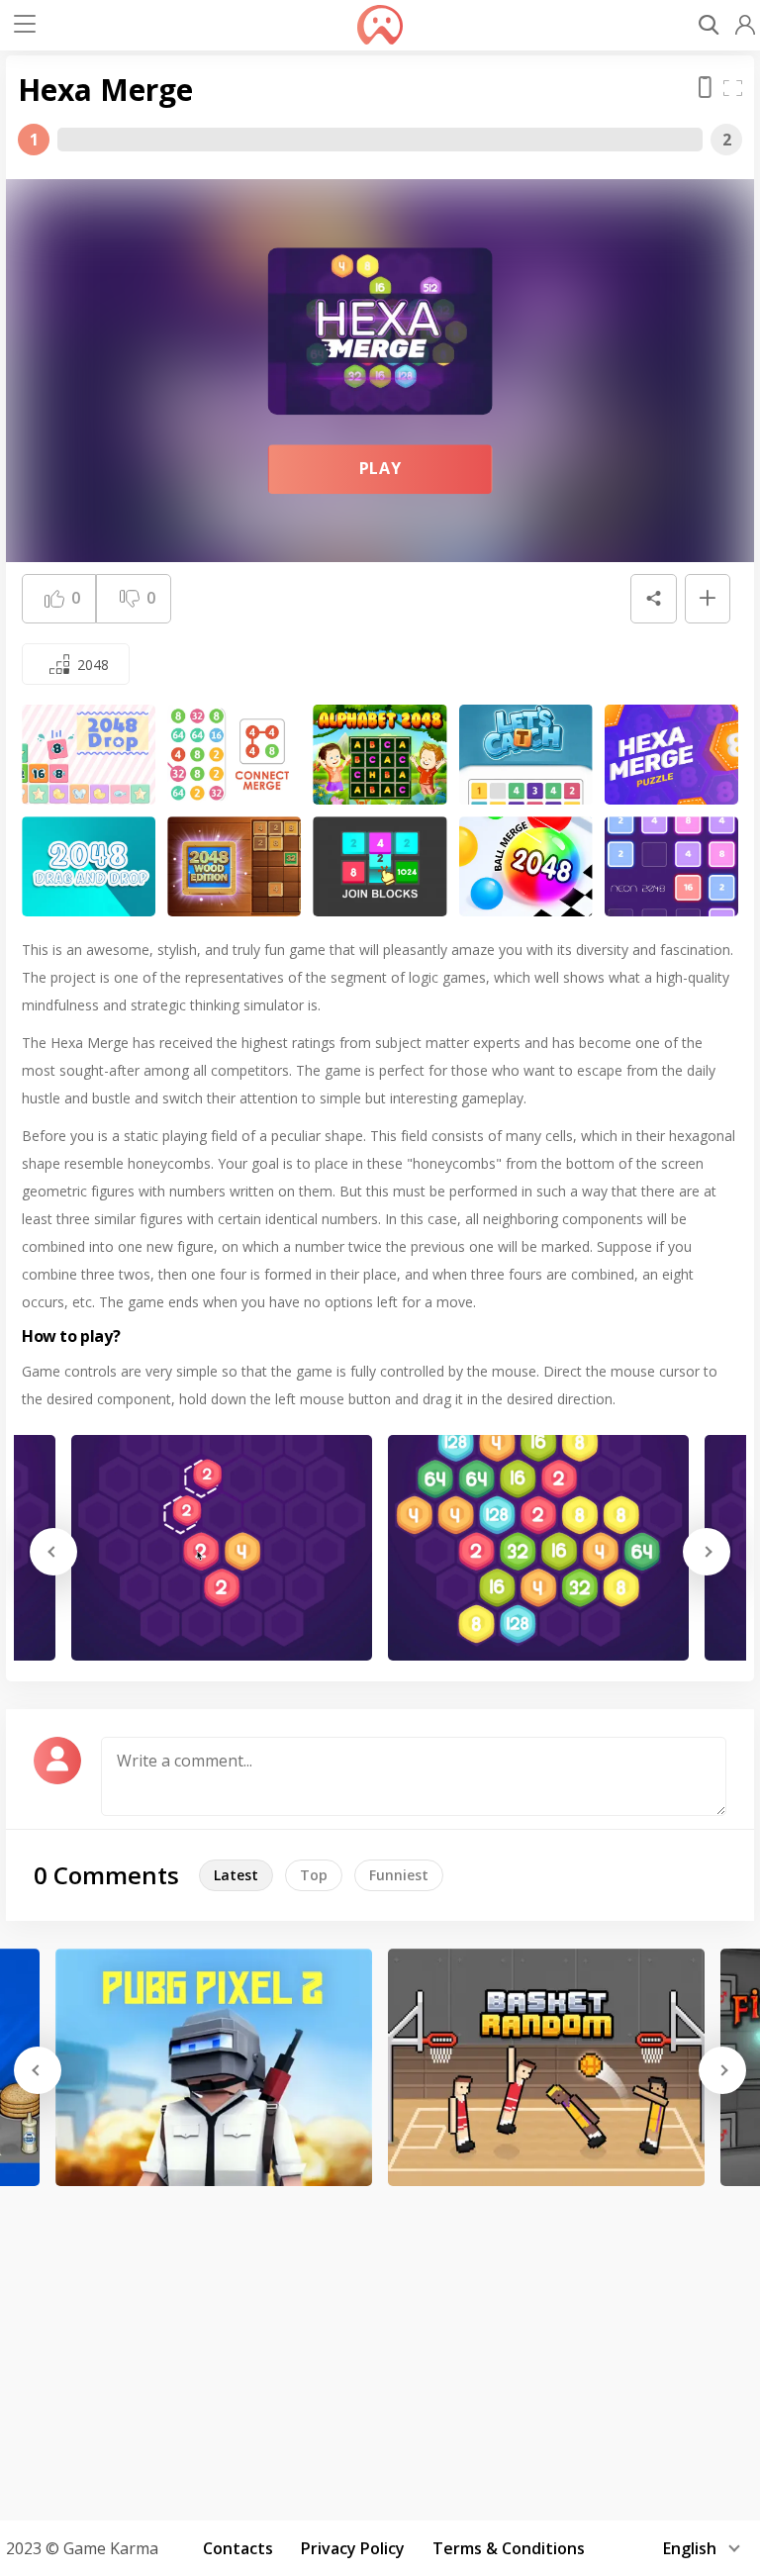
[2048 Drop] (89, 755)
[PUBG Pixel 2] (214, 2067)
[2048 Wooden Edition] (234, 866)
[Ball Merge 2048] (526, 866)
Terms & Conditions (509, 2548)
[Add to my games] (708, 599)
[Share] (653, 599)
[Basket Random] (546, 2067)
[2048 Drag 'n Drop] (89, 866)
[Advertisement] (380, 2346)
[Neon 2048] (671, 866)
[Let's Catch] (526, 755)
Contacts (238, 2548)
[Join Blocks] (380, 866)
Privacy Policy (353, 2548)
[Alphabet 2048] (380, 755)
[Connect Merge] (234, 755)
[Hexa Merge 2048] (671, 755)
